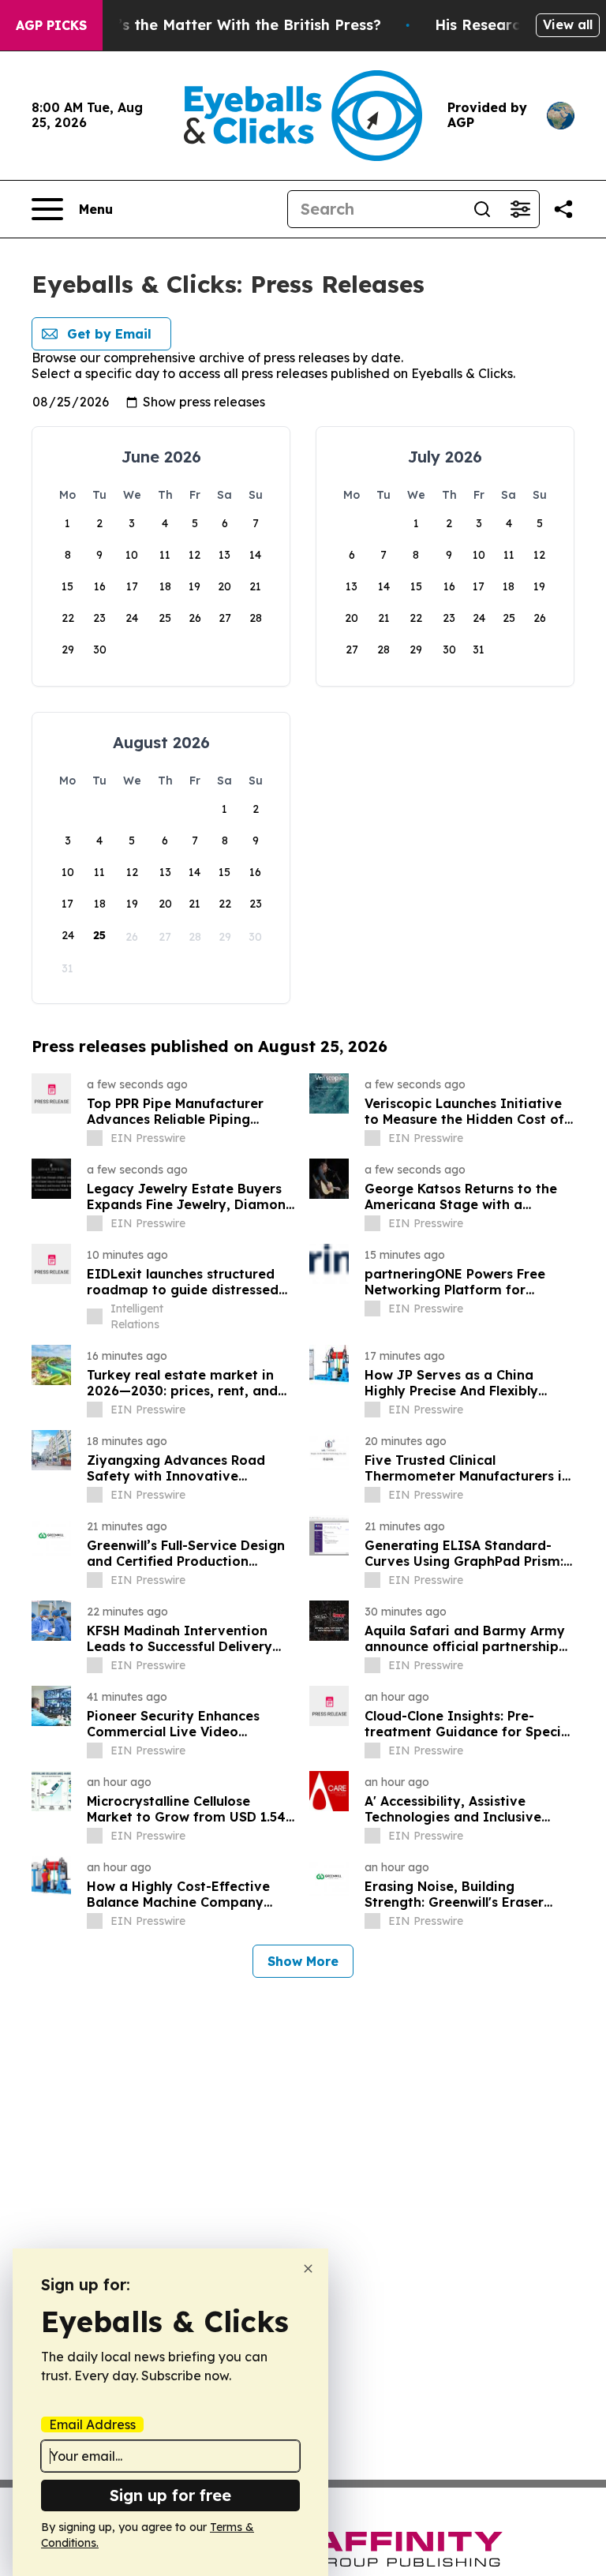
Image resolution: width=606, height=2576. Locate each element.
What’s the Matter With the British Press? (230, 25)
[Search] (482, 209)
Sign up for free (170, 2495)
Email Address (92, 2424)
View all (568, 24)
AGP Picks (51, 25)
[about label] (95, 1138)
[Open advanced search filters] (520, 209)
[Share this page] (563, 209)
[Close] (308, 2269)
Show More (303, 1961)
